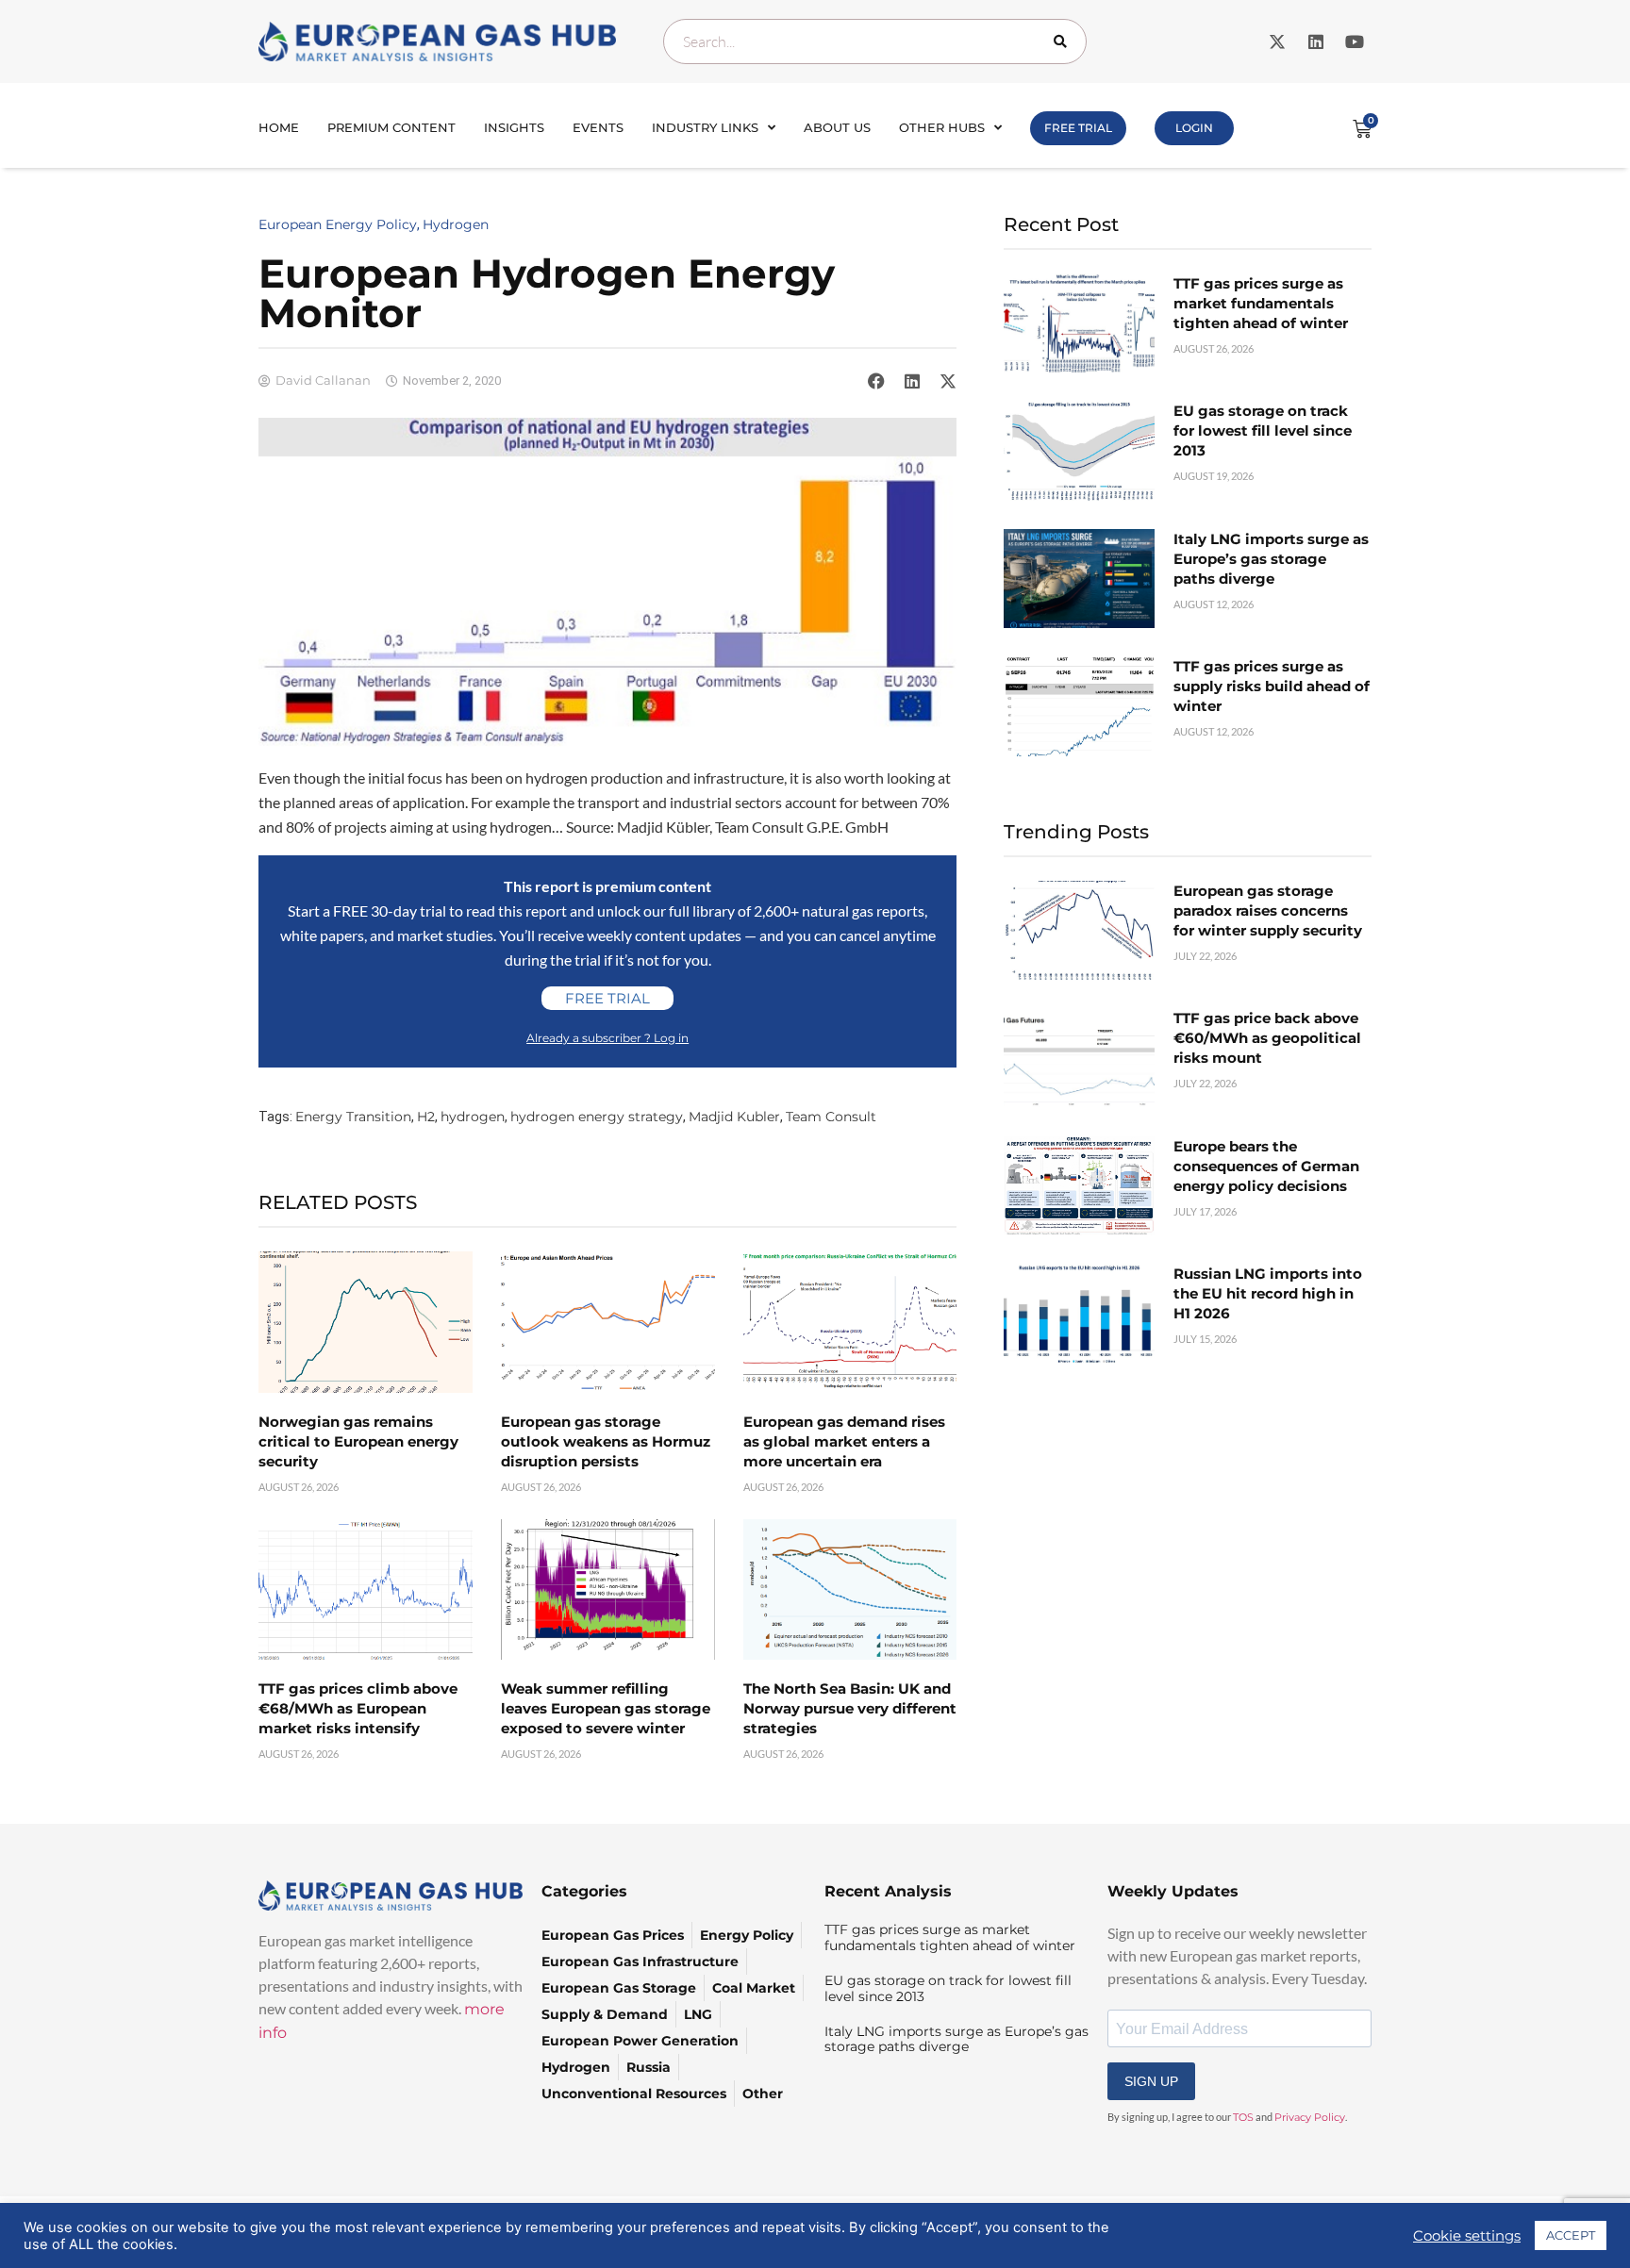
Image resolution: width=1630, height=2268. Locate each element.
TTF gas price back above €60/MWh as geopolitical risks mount (1267, 1038)
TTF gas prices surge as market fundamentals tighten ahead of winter (1261, 303)
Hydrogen (456, 224)
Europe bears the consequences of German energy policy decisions (1266, 1166)
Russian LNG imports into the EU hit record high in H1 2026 (1268, 1293)
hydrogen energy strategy (597, 1117)
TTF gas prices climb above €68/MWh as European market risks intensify (358, 1708)
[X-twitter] (1277, 41)
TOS (1243, 2117)
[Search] (1064, 41)
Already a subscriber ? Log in (607, 1038)
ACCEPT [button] (1571, 2235)
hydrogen (473, 1117)
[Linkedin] (1316, 41)
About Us (837, 127)
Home (279, 127)
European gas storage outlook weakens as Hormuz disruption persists (606, 1441)
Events (598, 127)
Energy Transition (353, 1117)
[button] (876, 381)
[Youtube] (1355, 41)
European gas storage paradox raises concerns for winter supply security (1268, 911)
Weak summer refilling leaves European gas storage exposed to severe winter (606, 1708)
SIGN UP (1151, 2081)
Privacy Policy (1310, 2117)
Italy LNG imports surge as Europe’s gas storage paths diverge (1271, 559)
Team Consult (831, 1117)
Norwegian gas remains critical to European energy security (358, 1441)
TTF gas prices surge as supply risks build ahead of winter (1272, 686)
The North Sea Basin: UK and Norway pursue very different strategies (850, 1708)
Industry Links (705, 127)
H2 (426, 1117)
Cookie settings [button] (1467, 2236)
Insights (514, 127)
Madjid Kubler (734, 1117)
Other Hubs (942, 127)
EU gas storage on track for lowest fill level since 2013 (1263, 430)
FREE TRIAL (1078, 128)
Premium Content (391, 127)
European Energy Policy (338, 224)
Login (1194, 128)
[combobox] (875, 41)
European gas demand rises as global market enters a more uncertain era (844, 1441)
